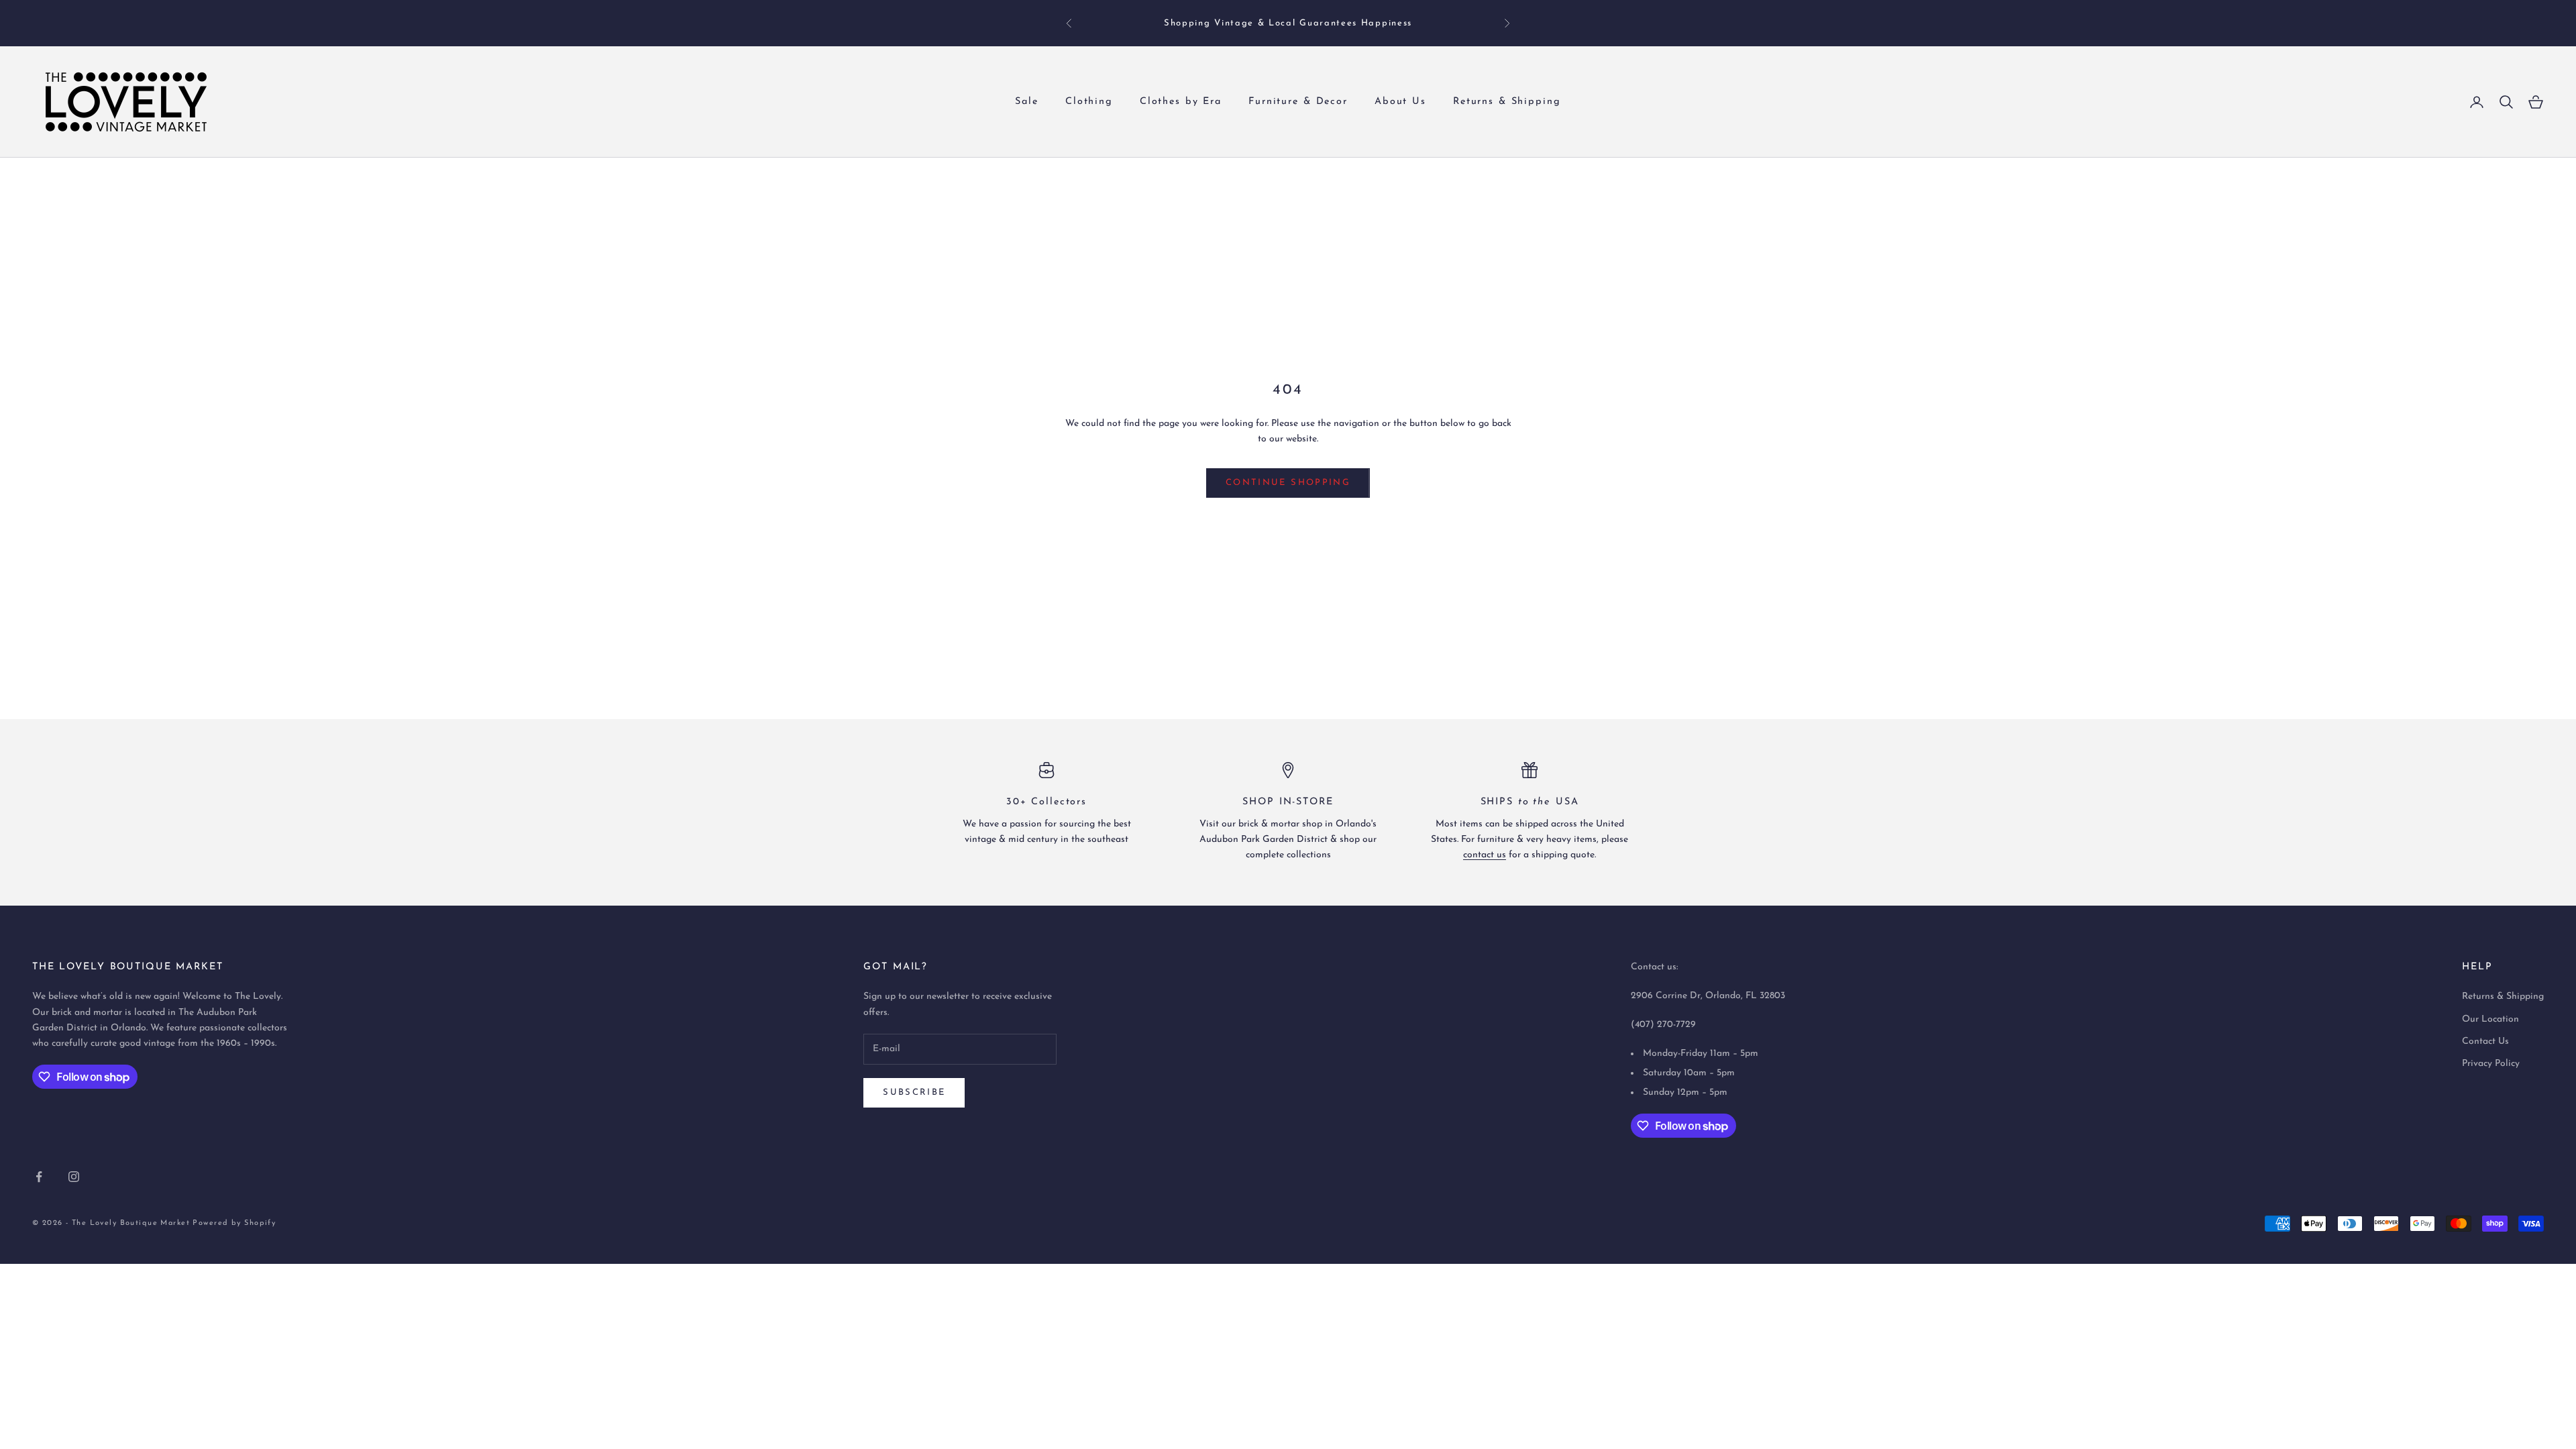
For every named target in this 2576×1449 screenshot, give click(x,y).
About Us (1400, 102)
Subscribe (914, 1092)
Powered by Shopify (234, 1223)
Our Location (2490, 1019)
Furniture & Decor (1298, 102)
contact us (1485, 855)
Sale (1027, 102)
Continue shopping (1288, 483)
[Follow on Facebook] (39, 1177)
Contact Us (2485, 1041)
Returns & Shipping (1507, 102)
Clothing (1089, 102)
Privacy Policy (2491, 1064)
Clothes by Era (1181, 102)
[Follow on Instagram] (74, 1177)
